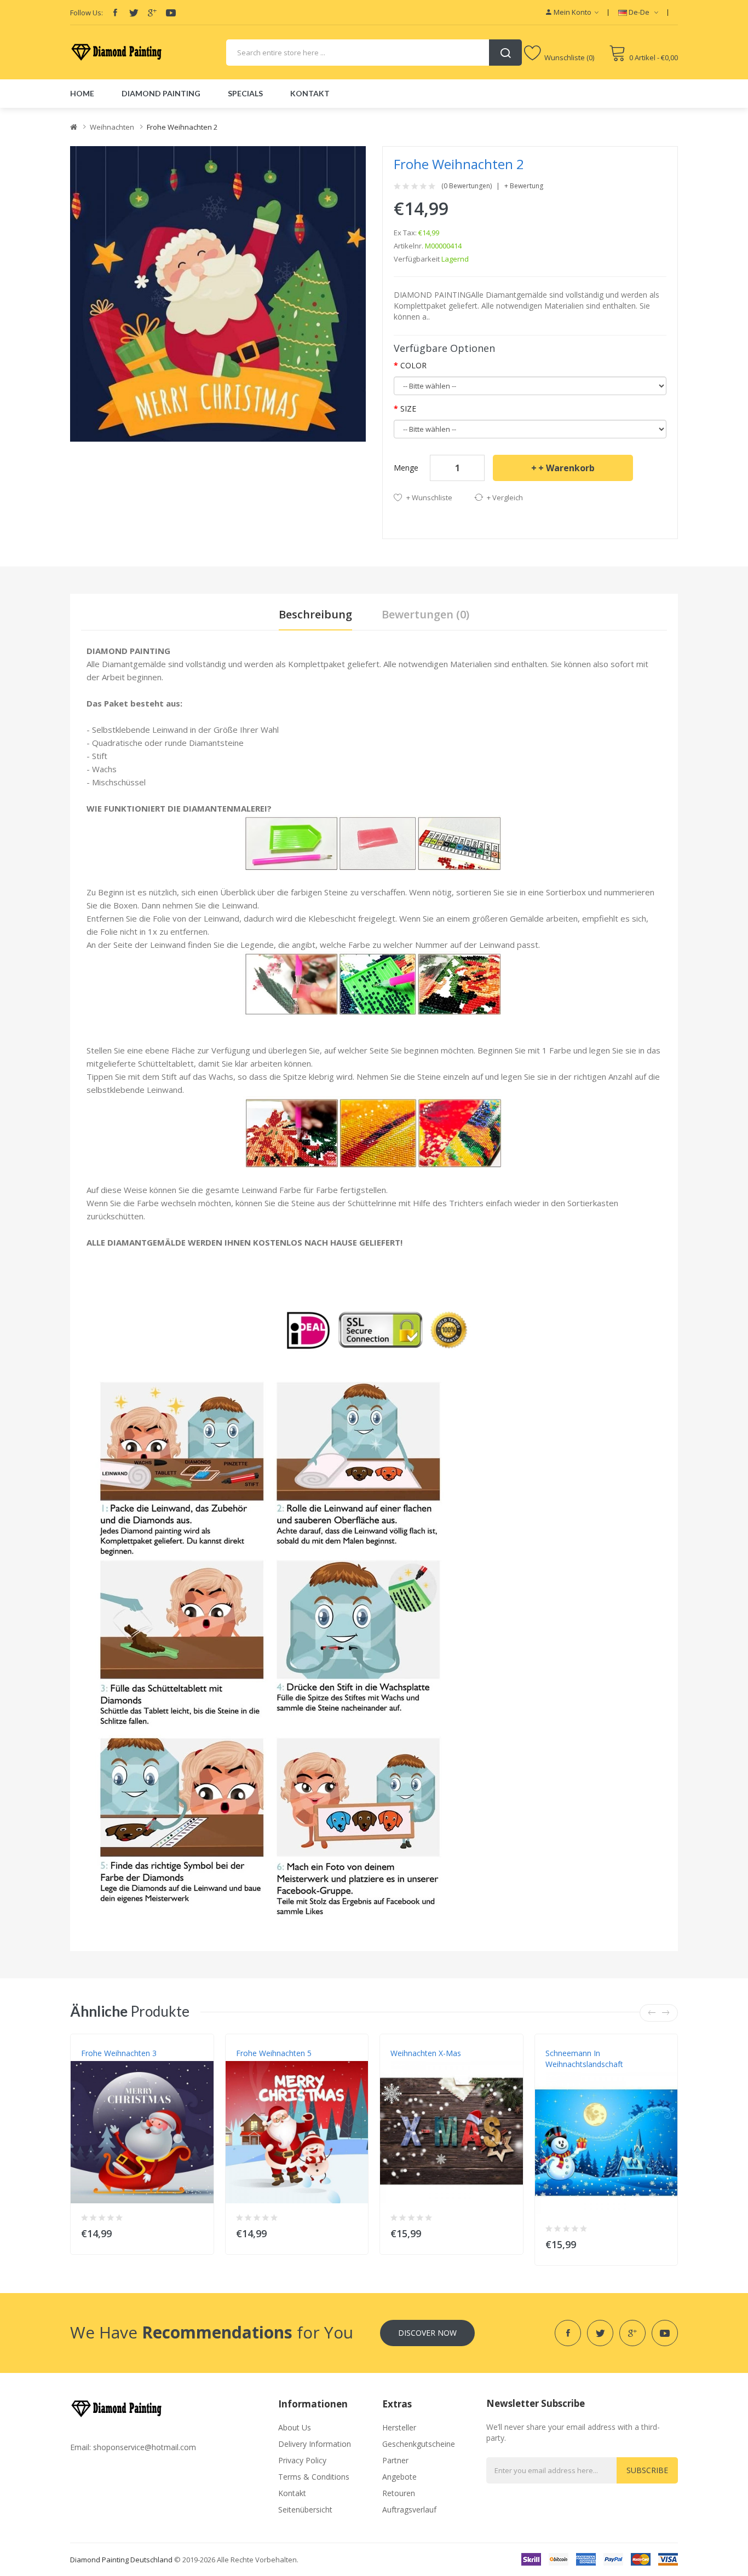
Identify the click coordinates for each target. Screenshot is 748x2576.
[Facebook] (115, 13)
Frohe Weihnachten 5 (274, 2053)
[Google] (152, 13)
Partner (395, 2460)
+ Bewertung (524, 186)
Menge (406, 468)
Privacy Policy (302, 2460)
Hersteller (399, 2427)
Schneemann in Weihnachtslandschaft (584, 2059)
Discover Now (427, 2333)
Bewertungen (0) (425, 614)
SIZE (408, 409)
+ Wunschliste (429, 497)
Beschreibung (315, 614)
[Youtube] (171, 13)
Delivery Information (315, 2444)
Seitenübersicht (305, 2510)
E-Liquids (313, 113)
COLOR (413, 365)
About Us (295, 2427)
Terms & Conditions (314, 2477)
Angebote (399, 2477)
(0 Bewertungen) (467, 186)
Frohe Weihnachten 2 (182, 127)
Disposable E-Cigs (360, 113)
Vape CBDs (249, 113)
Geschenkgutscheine (419, 2444)
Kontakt (292, 2493)
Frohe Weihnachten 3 (119, 2053)
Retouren (399, 2493)
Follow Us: (87, 13)
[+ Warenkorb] (198, 2231)
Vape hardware (171, 113)
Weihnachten (112, 127)
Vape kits (213, 113)
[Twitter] (134, 13)
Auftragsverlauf (409, 2510)
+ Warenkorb (566, 468)
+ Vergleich (505, 497)
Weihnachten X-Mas (426, 2053)
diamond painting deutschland (121, 2560)
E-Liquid (130, 113)
